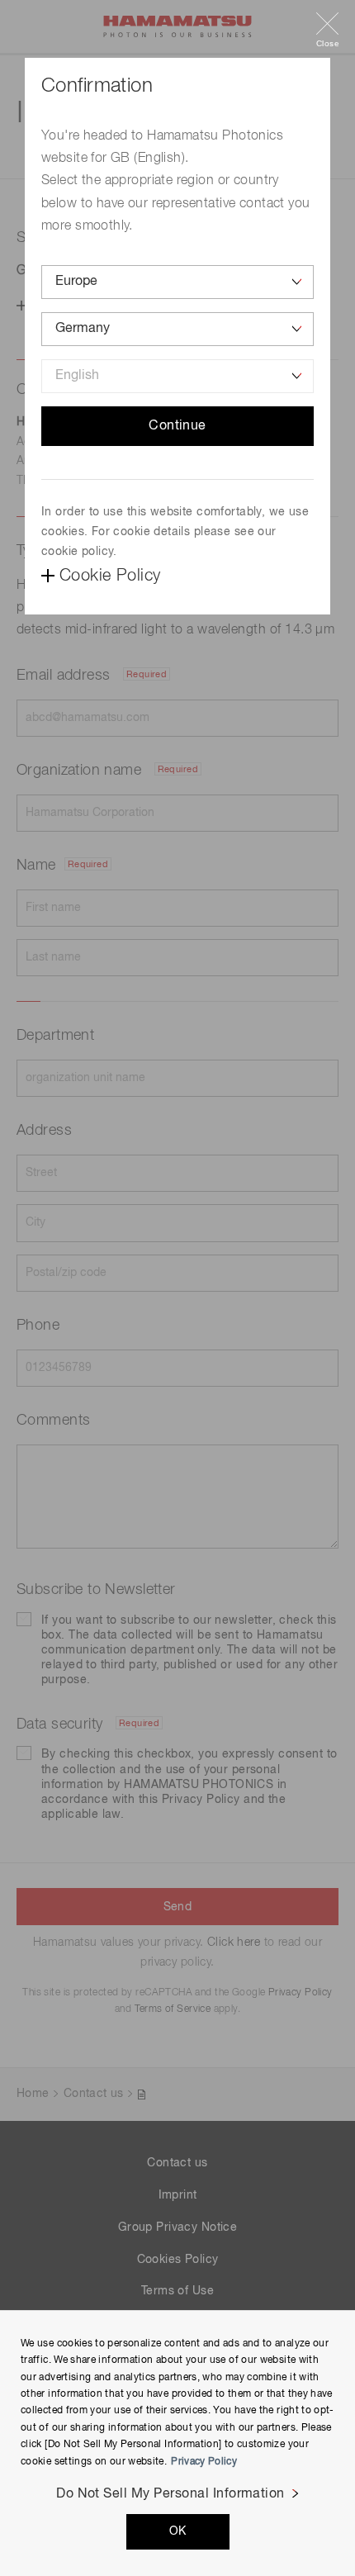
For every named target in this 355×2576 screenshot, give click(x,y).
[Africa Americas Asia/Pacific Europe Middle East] (177, 282)
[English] (177, 376)
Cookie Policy (110, 576)
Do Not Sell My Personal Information (170, 2494)
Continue (177, 426)
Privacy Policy (204, 2462)
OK (178, 2531)
